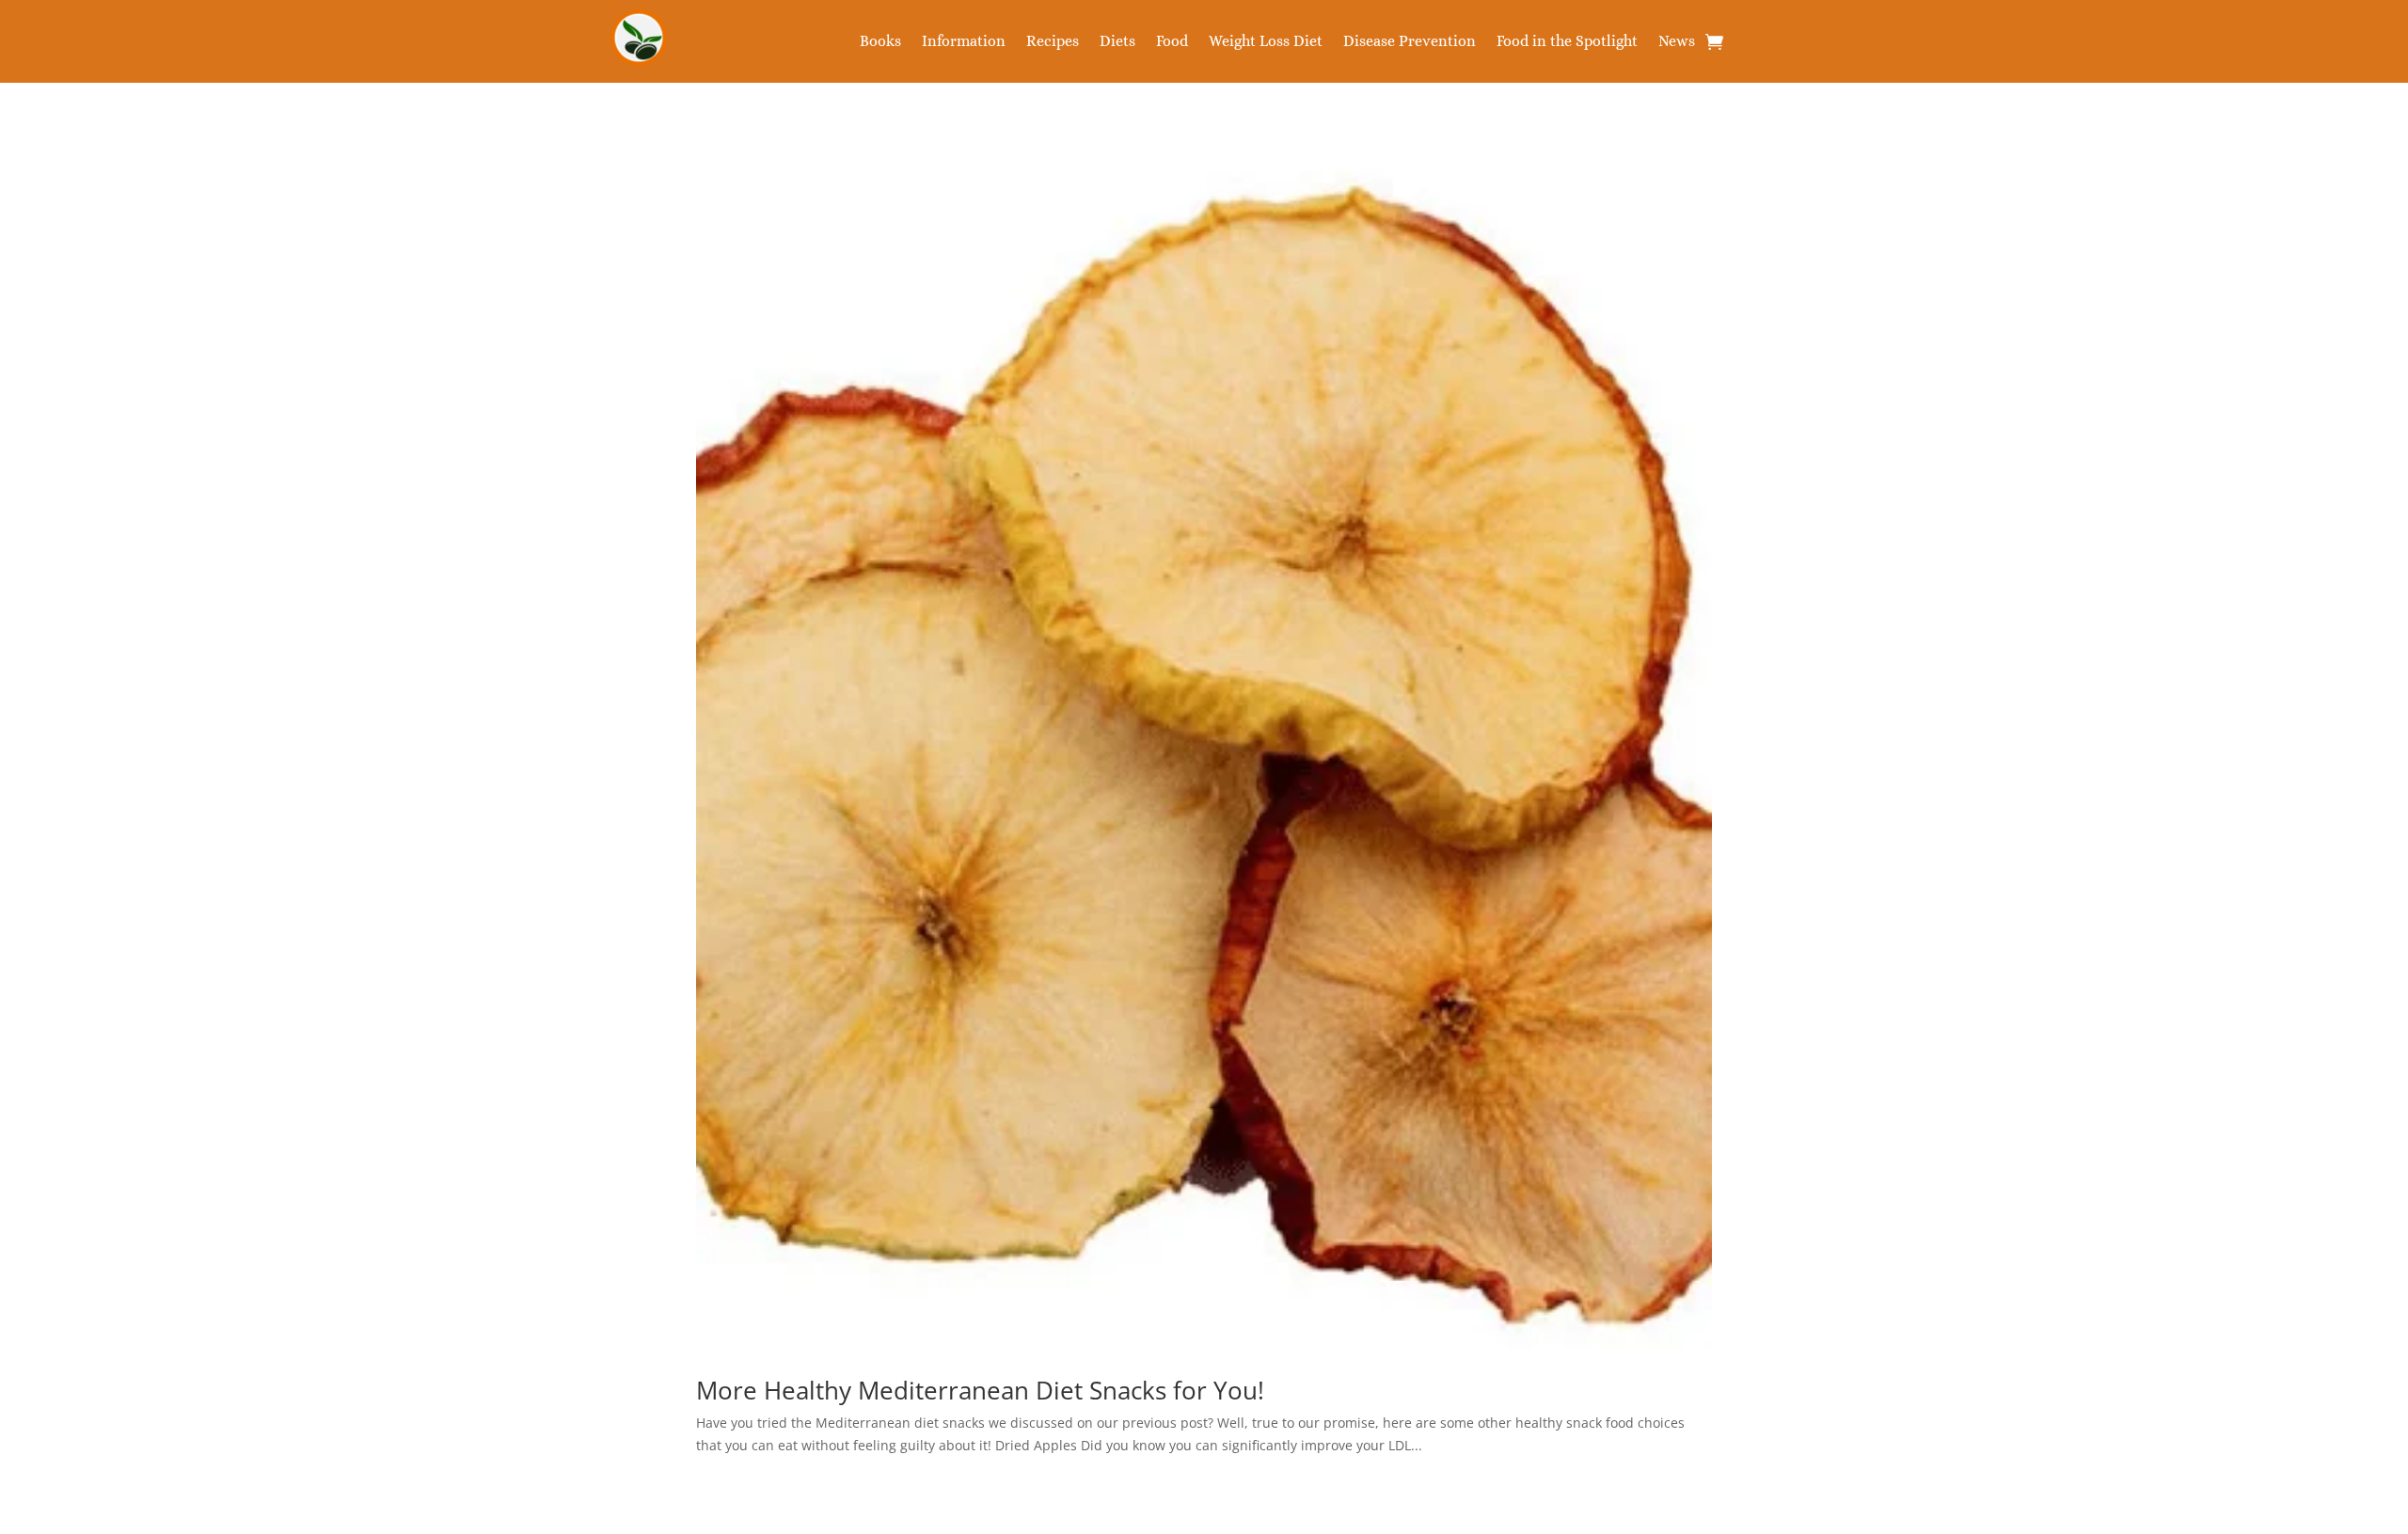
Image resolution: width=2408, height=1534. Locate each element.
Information (964, 42)
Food (1172, 42)
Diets (1117, 42)
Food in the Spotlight (1567, 42)
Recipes (1053, 42)
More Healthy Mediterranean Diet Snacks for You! (980, 1390)
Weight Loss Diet (1266, 42)
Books (880, 42)
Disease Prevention (1410, 42)
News (1677, 42)
